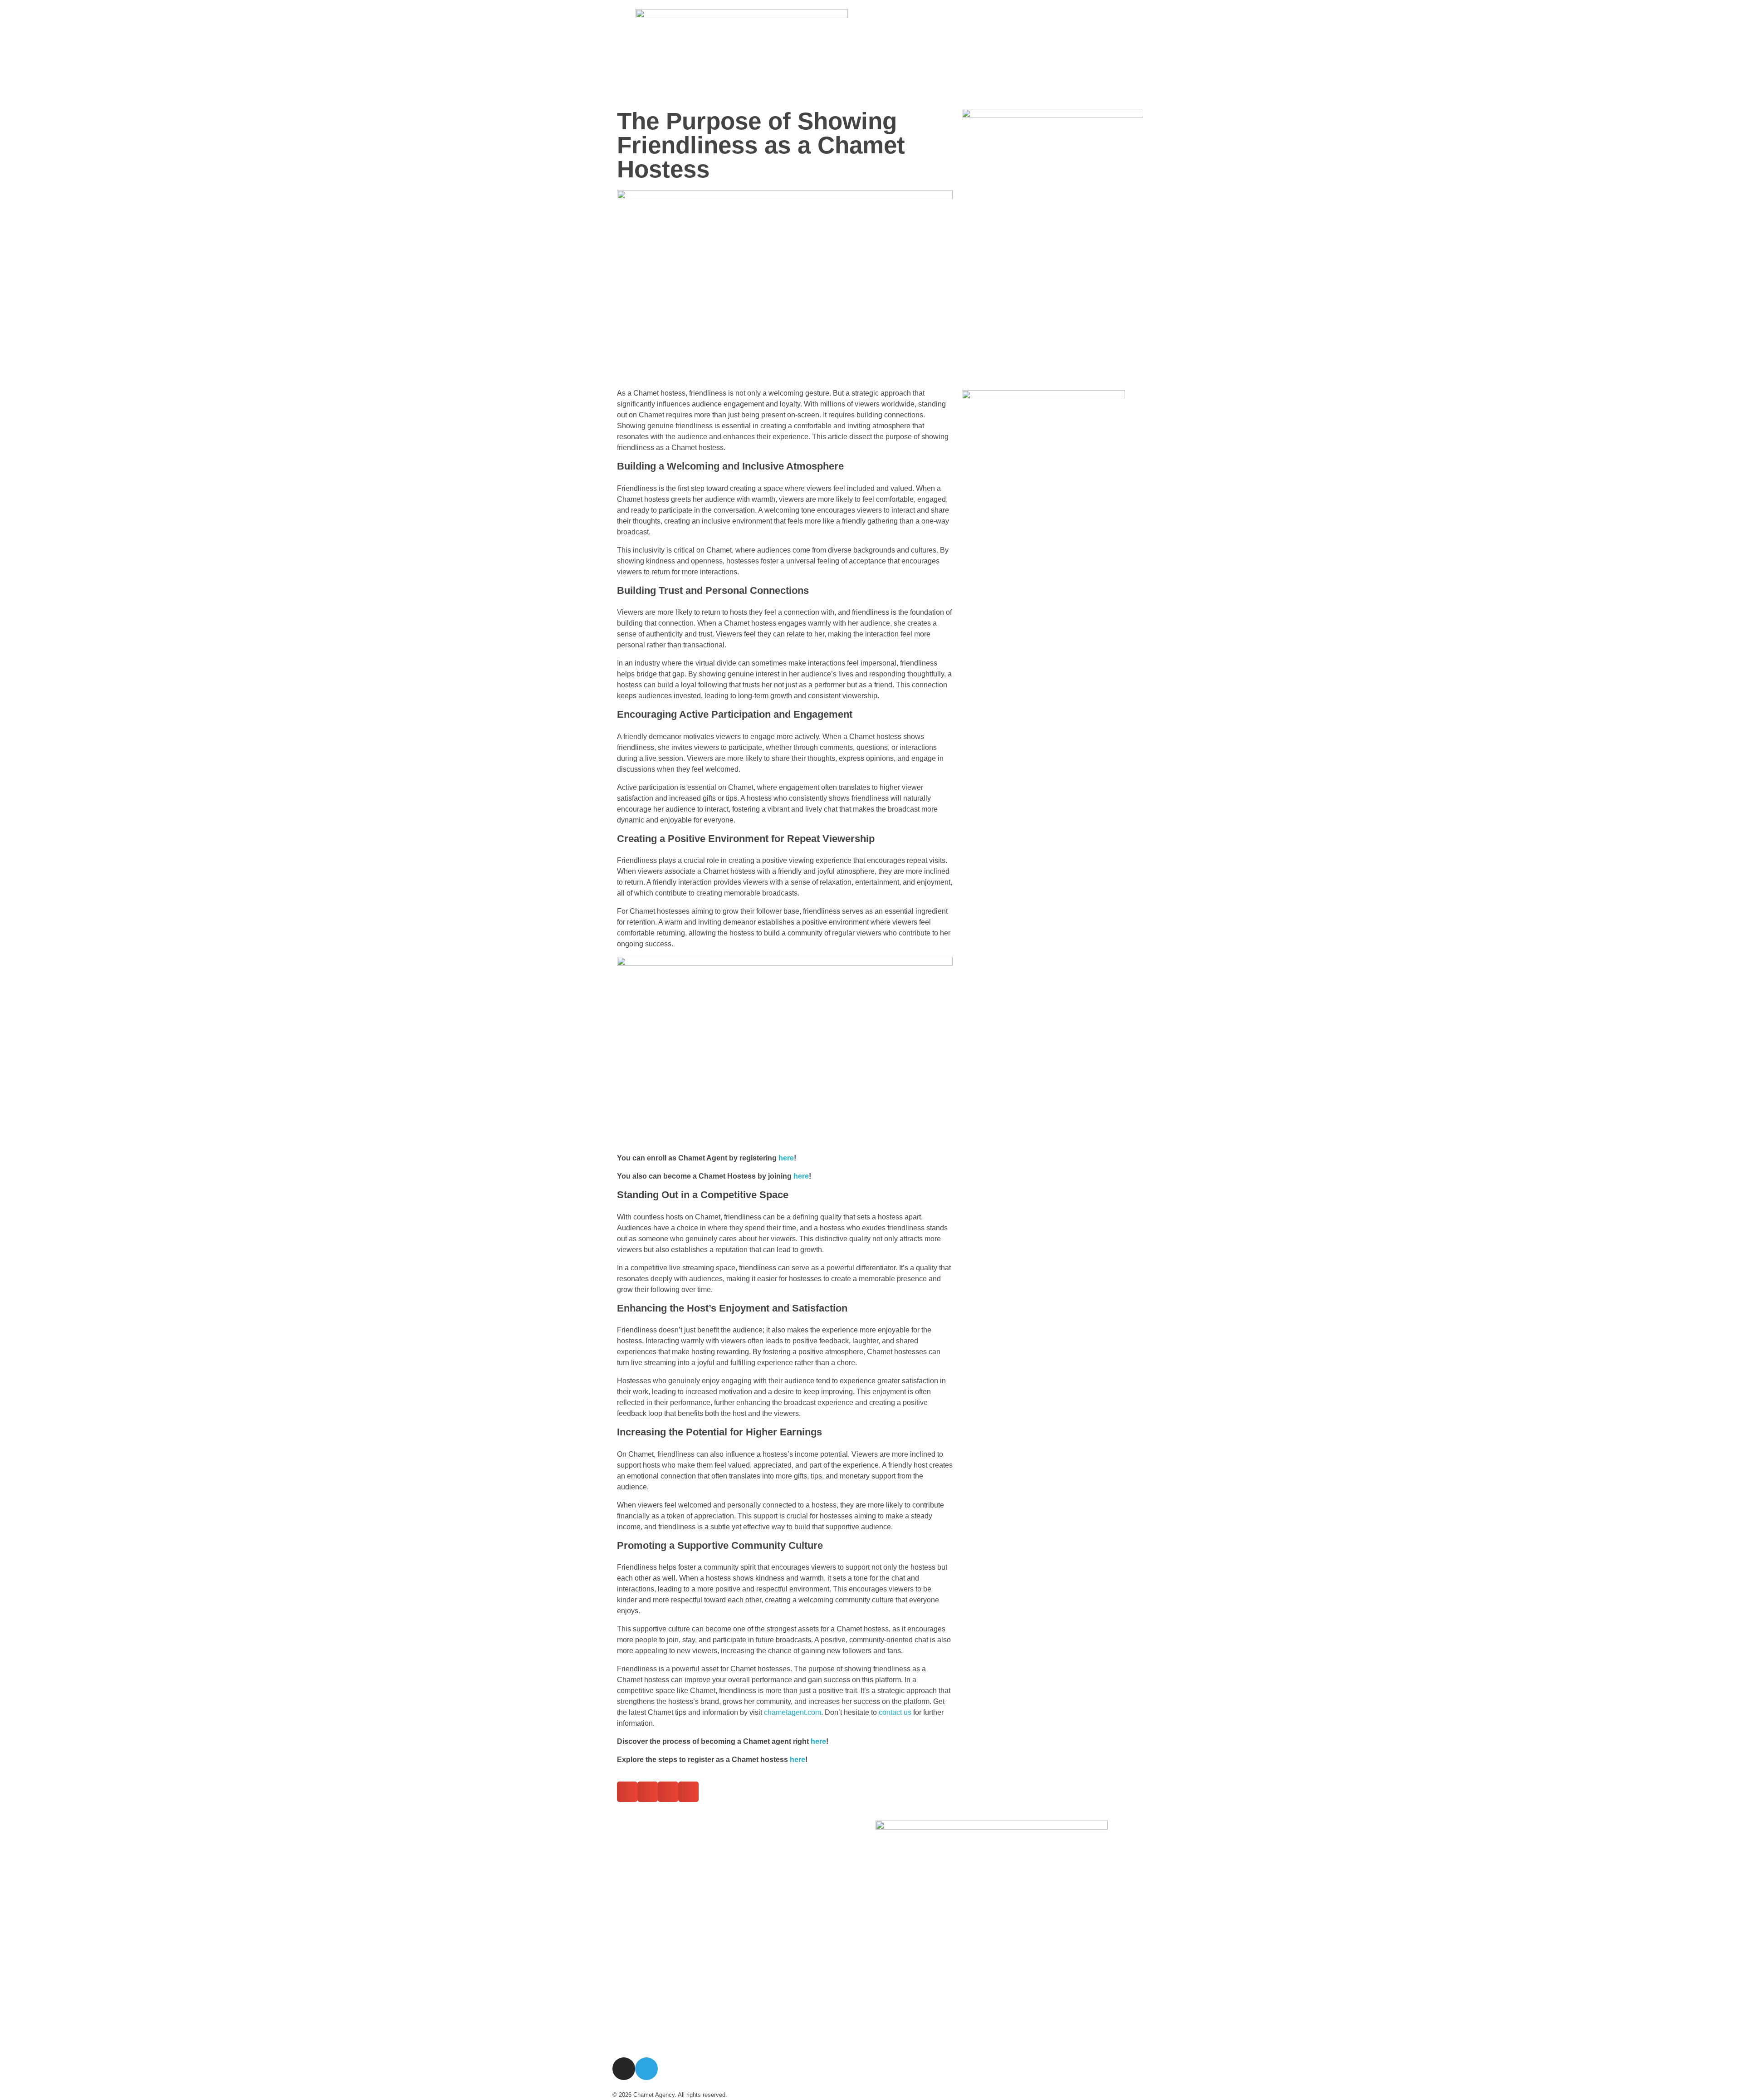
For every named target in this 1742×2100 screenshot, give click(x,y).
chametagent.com (793, 1712)
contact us (895, 1712)
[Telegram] (646, 2069)
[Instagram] (624, 2069)
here (786, 1158)
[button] (627, 1792)
